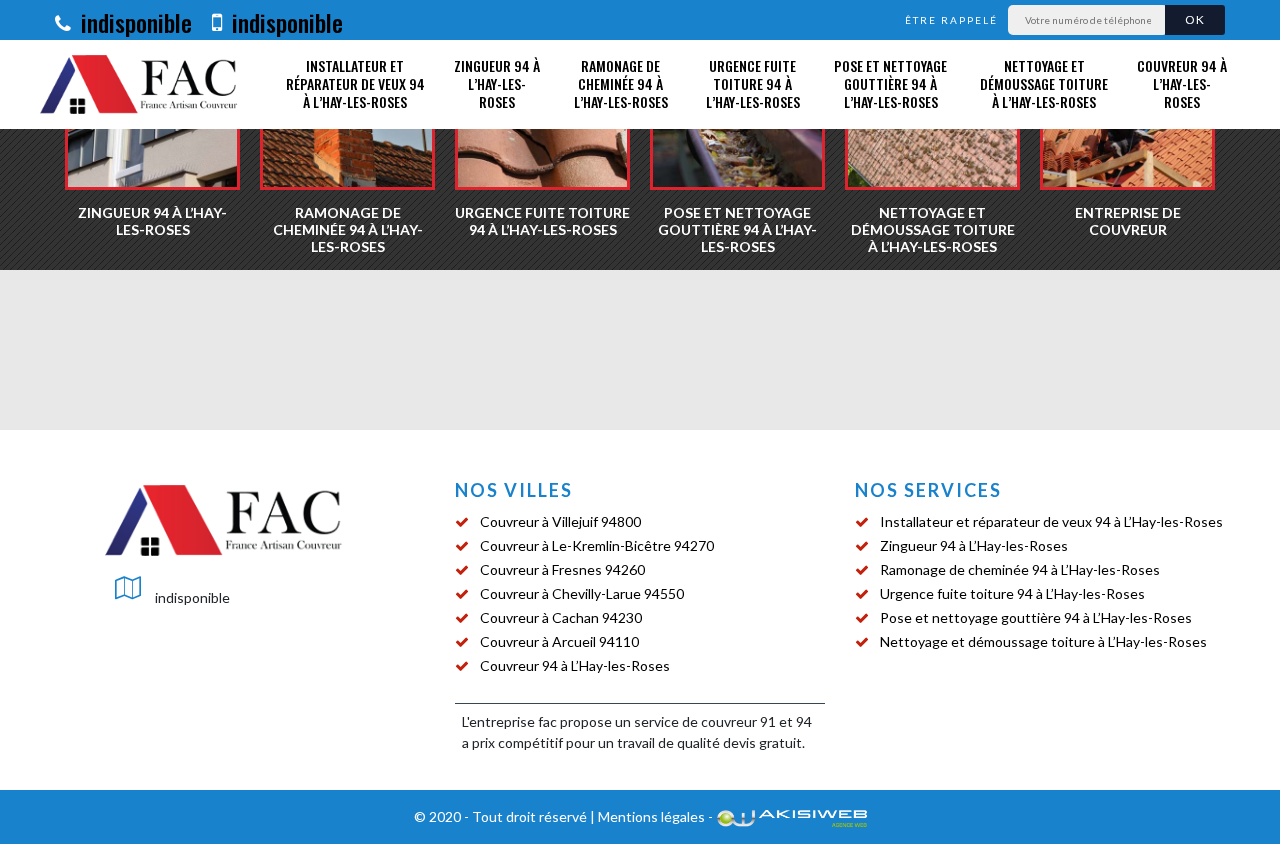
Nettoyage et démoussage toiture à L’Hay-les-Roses (1044, 83)
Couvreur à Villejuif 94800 (560, 521)
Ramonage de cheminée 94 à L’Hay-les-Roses (621, 83)
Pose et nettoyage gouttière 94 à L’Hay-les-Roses (890, 83)
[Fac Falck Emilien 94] (140, 84)
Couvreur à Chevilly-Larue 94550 (582, 593)
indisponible (133, 22)
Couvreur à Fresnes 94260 (562, 569)
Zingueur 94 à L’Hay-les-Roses (497, 83)
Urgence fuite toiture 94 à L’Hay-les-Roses (753, 83)
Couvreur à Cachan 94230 (561, 617)
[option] (347, 135)
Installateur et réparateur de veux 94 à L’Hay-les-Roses (355, 83)
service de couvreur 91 (705, 721)
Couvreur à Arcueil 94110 (559, 641)
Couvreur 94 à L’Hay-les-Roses (1182, 83)
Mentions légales (651, 816)
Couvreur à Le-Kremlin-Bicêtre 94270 (597, 545)
